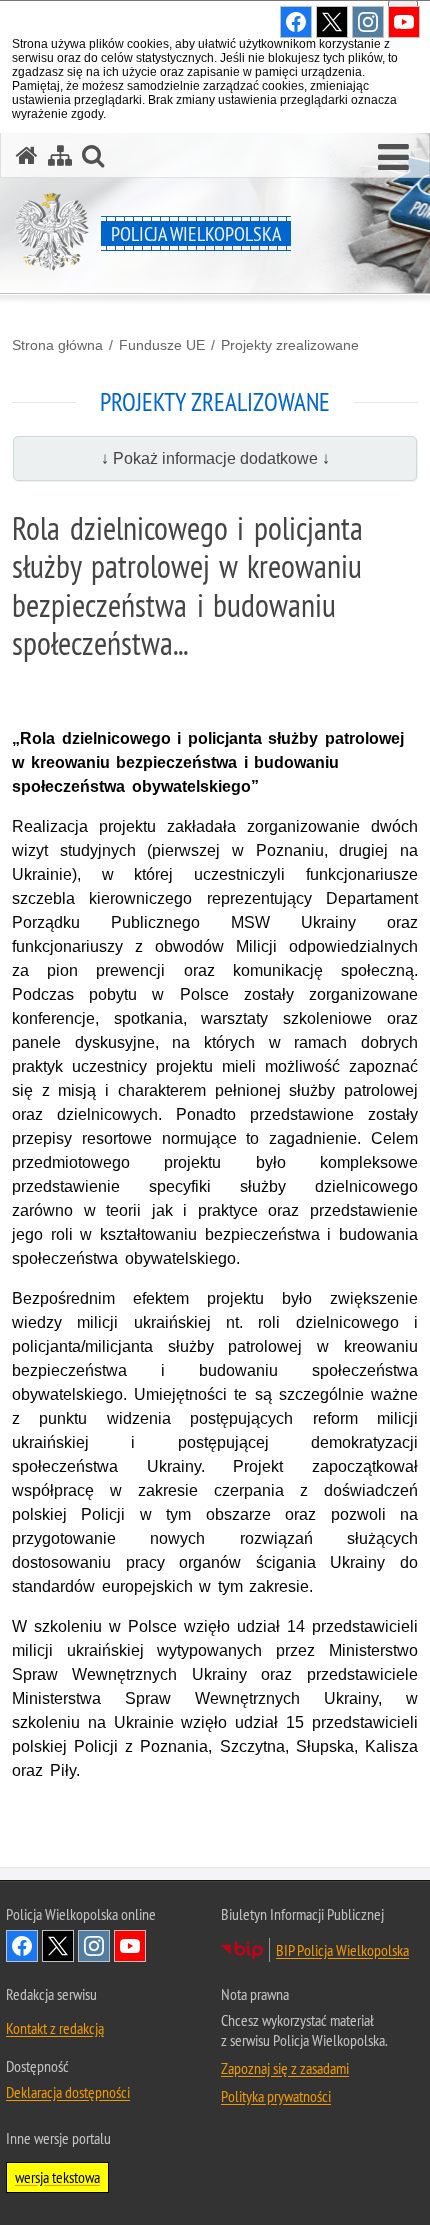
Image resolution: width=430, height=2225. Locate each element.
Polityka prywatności (276, 2096)
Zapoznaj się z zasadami (285, 2068)
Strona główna (57, 345)
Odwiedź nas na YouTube (130, 1946)
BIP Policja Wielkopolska (342, 1950)
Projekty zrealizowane (290, 345)
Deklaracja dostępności (68, 2092)
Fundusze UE (162, 345)
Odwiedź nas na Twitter (58, 1946)
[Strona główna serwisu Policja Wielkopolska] (27, 155)
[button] (393, 158)
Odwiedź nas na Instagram (94, 1946)
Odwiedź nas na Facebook (22, 1946)
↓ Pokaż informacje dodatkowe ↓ (215, 458)
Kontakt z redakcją (55, 2028)
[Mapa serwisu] (60, 155)
